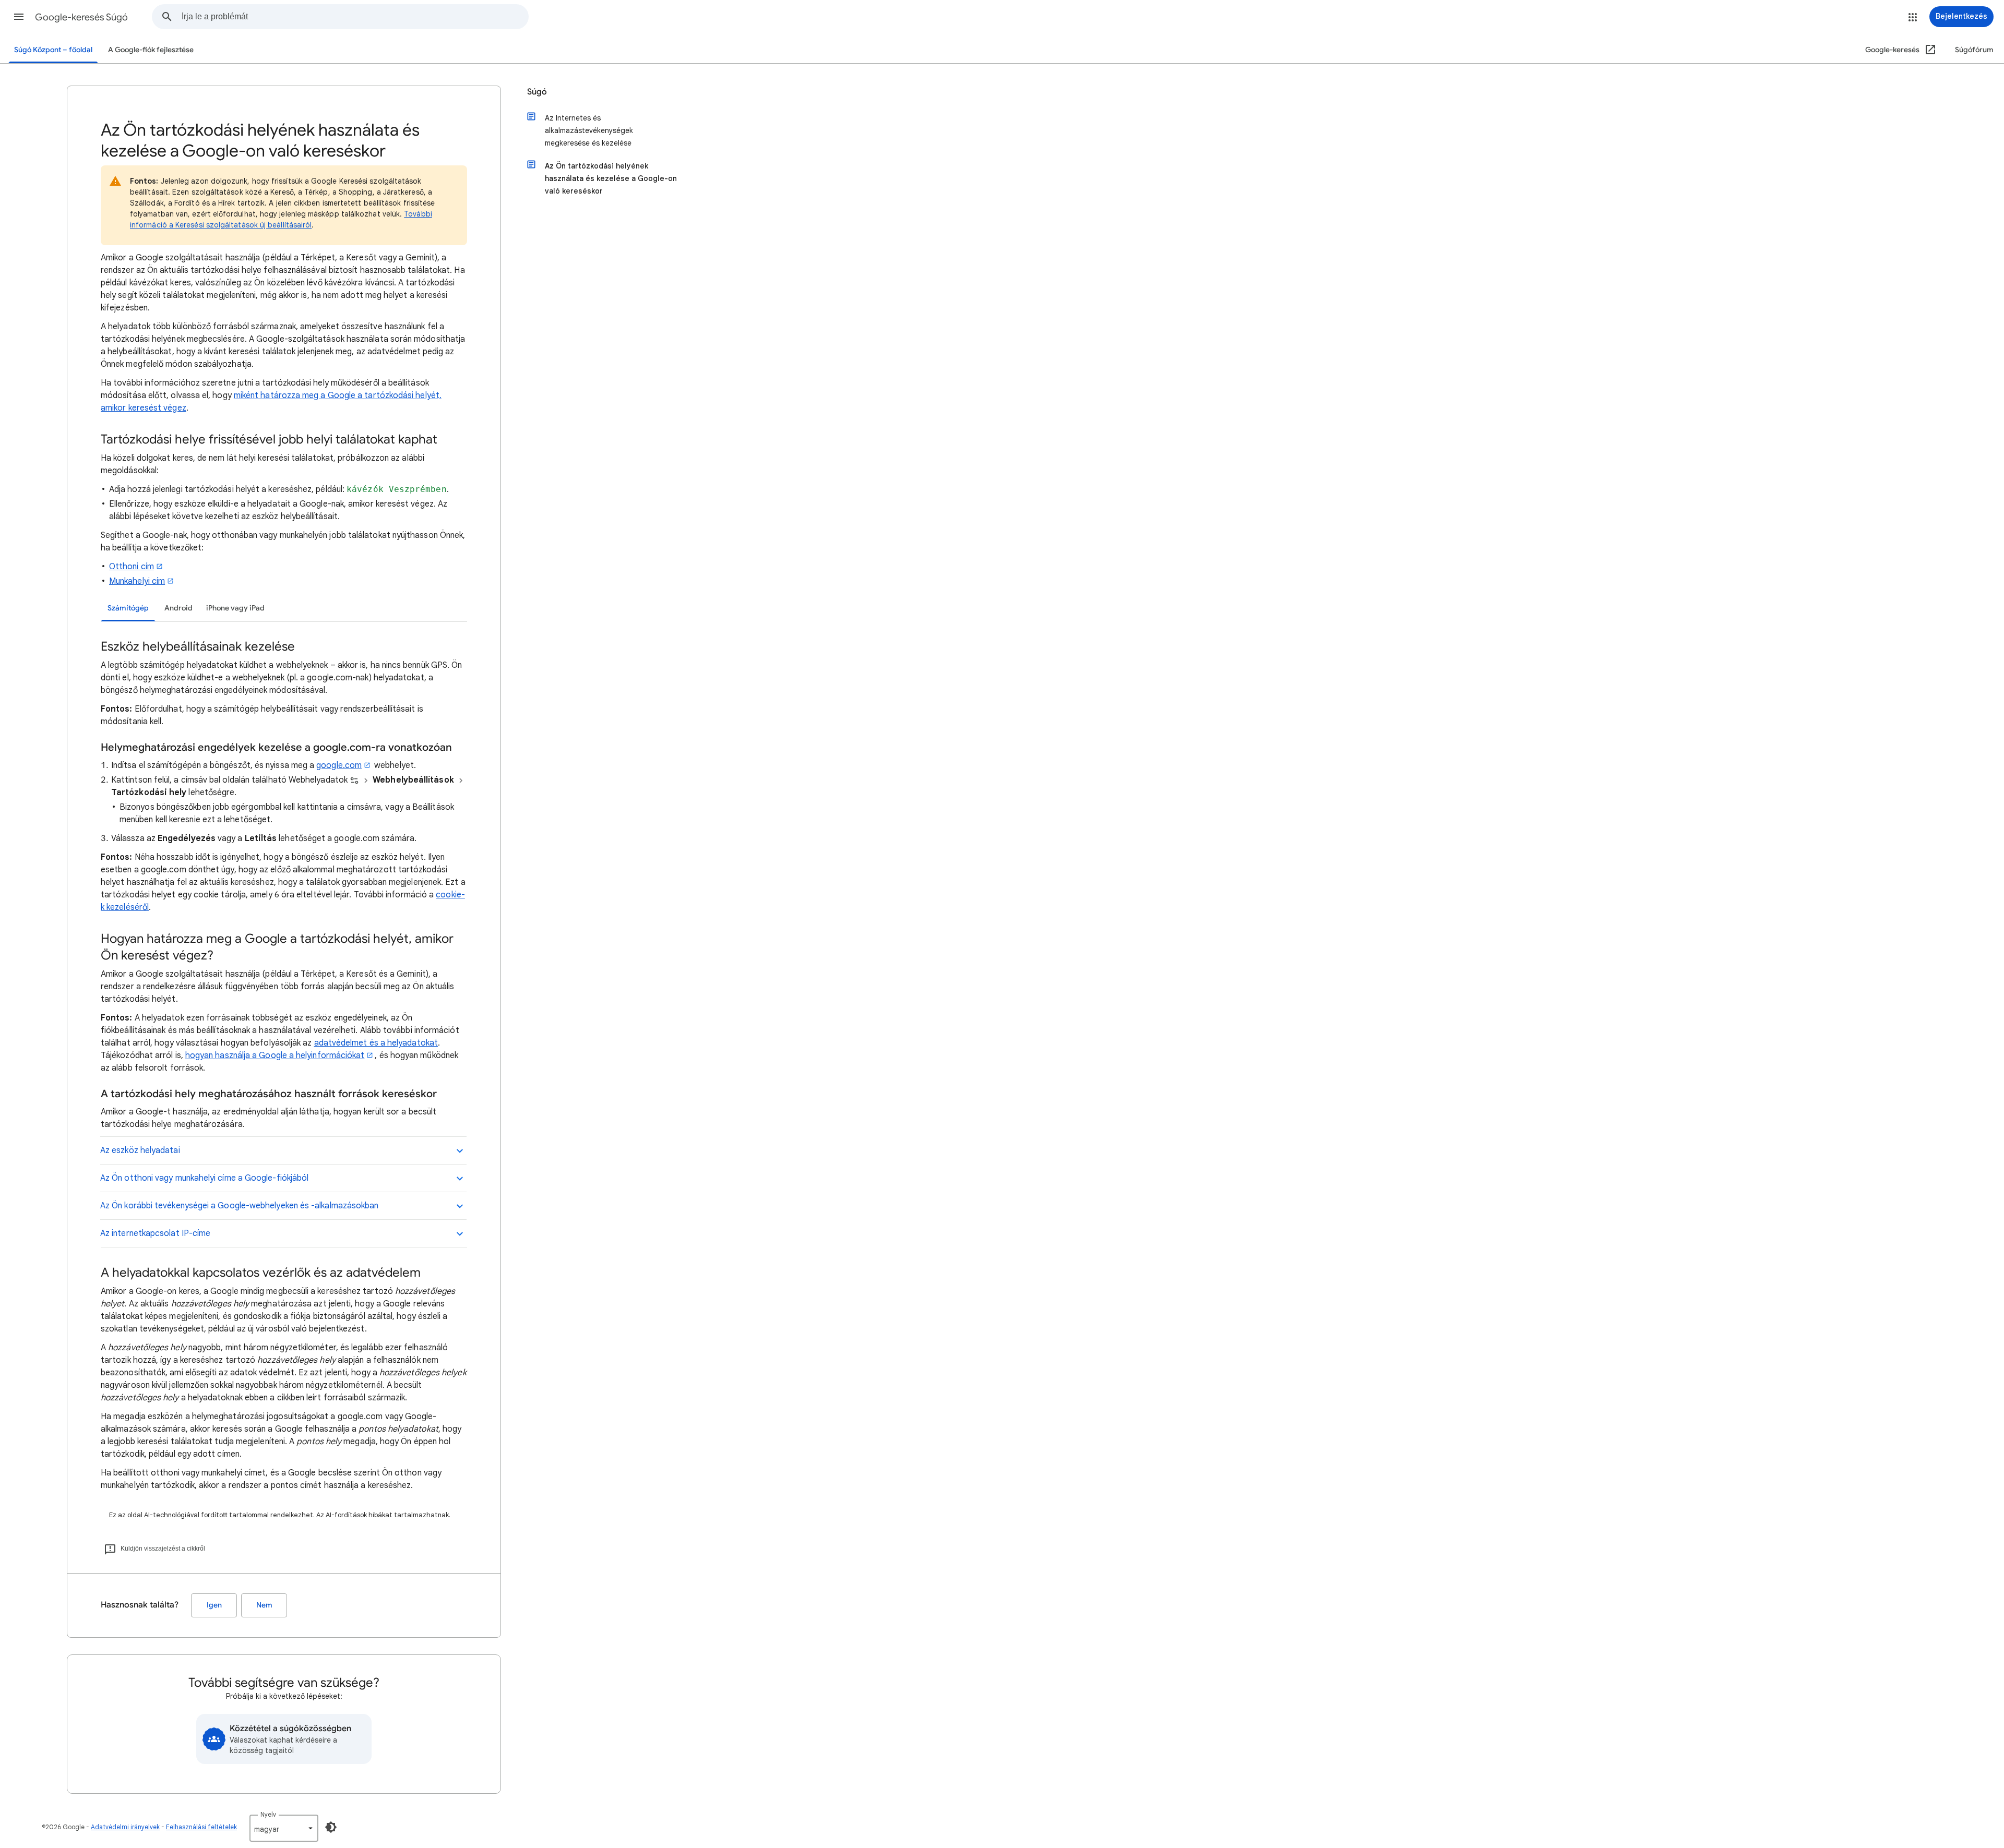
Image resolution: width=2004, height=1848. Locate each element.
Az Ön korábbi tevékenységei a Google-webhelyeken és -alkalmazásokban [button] (239, 1206)
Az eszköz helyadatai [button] (140, 1150)
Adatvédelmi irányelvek (125, 1827)
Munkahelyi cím (137, 581)
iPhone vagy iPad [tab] (235, 608)
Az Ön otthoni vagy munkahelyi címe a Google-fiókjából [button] (204, 1178)
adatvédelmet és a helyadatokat (376, 1043)
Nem (264, 1605)
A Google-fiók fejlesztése (151, 50)
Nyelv (268, 1814)
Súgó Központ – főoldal (53, 50)
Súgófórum (1974, 50)
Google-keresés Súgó (81, 17)
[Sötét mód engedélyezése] (331, 1827)
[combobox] (355, 17)
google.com (339, 765)
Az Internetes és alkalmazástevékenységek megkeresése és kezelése (589, 130)
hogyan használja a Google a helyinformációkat (275, 1055)
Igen (214, 1605)
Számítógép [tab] (128, 608)
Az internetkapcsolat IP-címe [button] (155, 1233)
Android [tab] (178, 608)
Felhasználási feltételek (201, 1827)
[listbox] (284, 1828)
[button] (19, 17)
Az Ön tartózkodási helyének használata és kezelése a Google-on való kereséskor (611, 178)
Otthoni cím (132, 567)
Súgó (537, 92)
